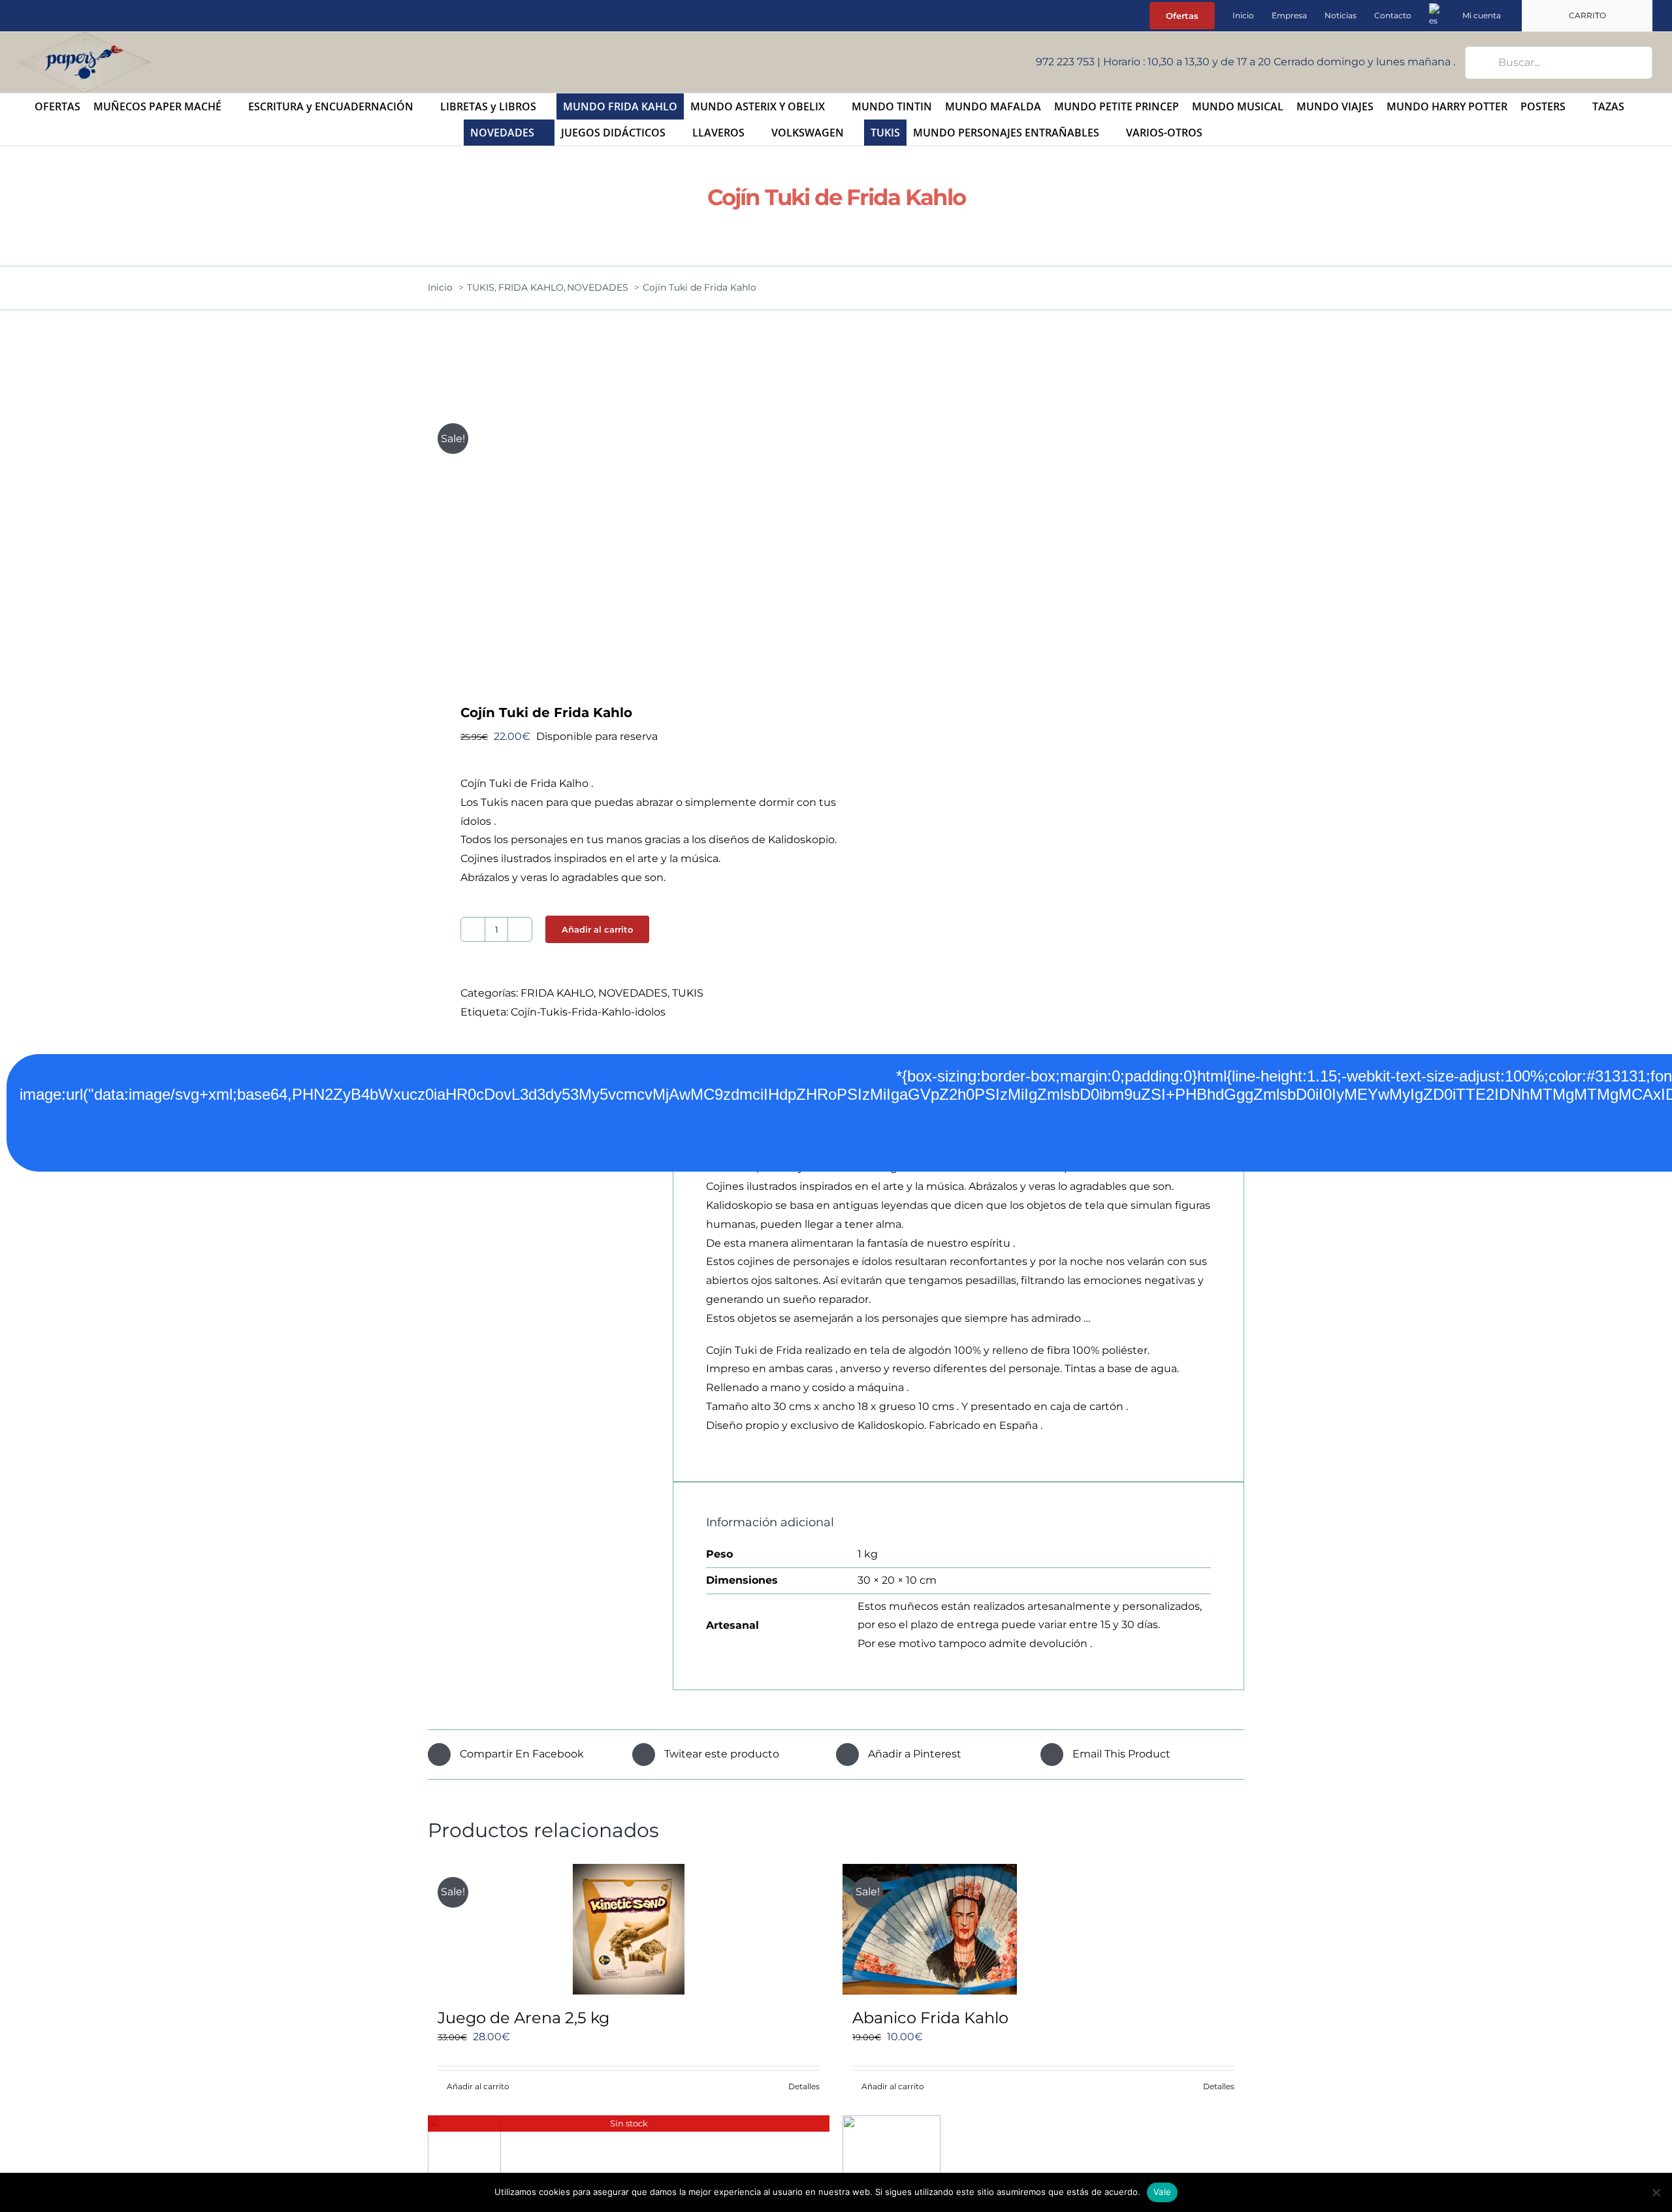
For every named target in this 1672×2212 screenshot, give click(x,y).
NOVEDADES (633, 993)
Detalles (804, 2086)
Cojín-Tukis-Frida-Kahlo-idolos (588, 1012)
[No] (1656, 2192)
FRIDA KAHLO (557, 993)
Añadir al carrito (597, 929)
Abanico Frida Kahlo (930, 2018)
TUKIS (688, 993)
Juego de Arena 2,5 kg (523, 2018)
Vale (1162, 2192)
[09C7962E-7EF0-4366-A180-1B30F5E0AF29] (624, 541)
